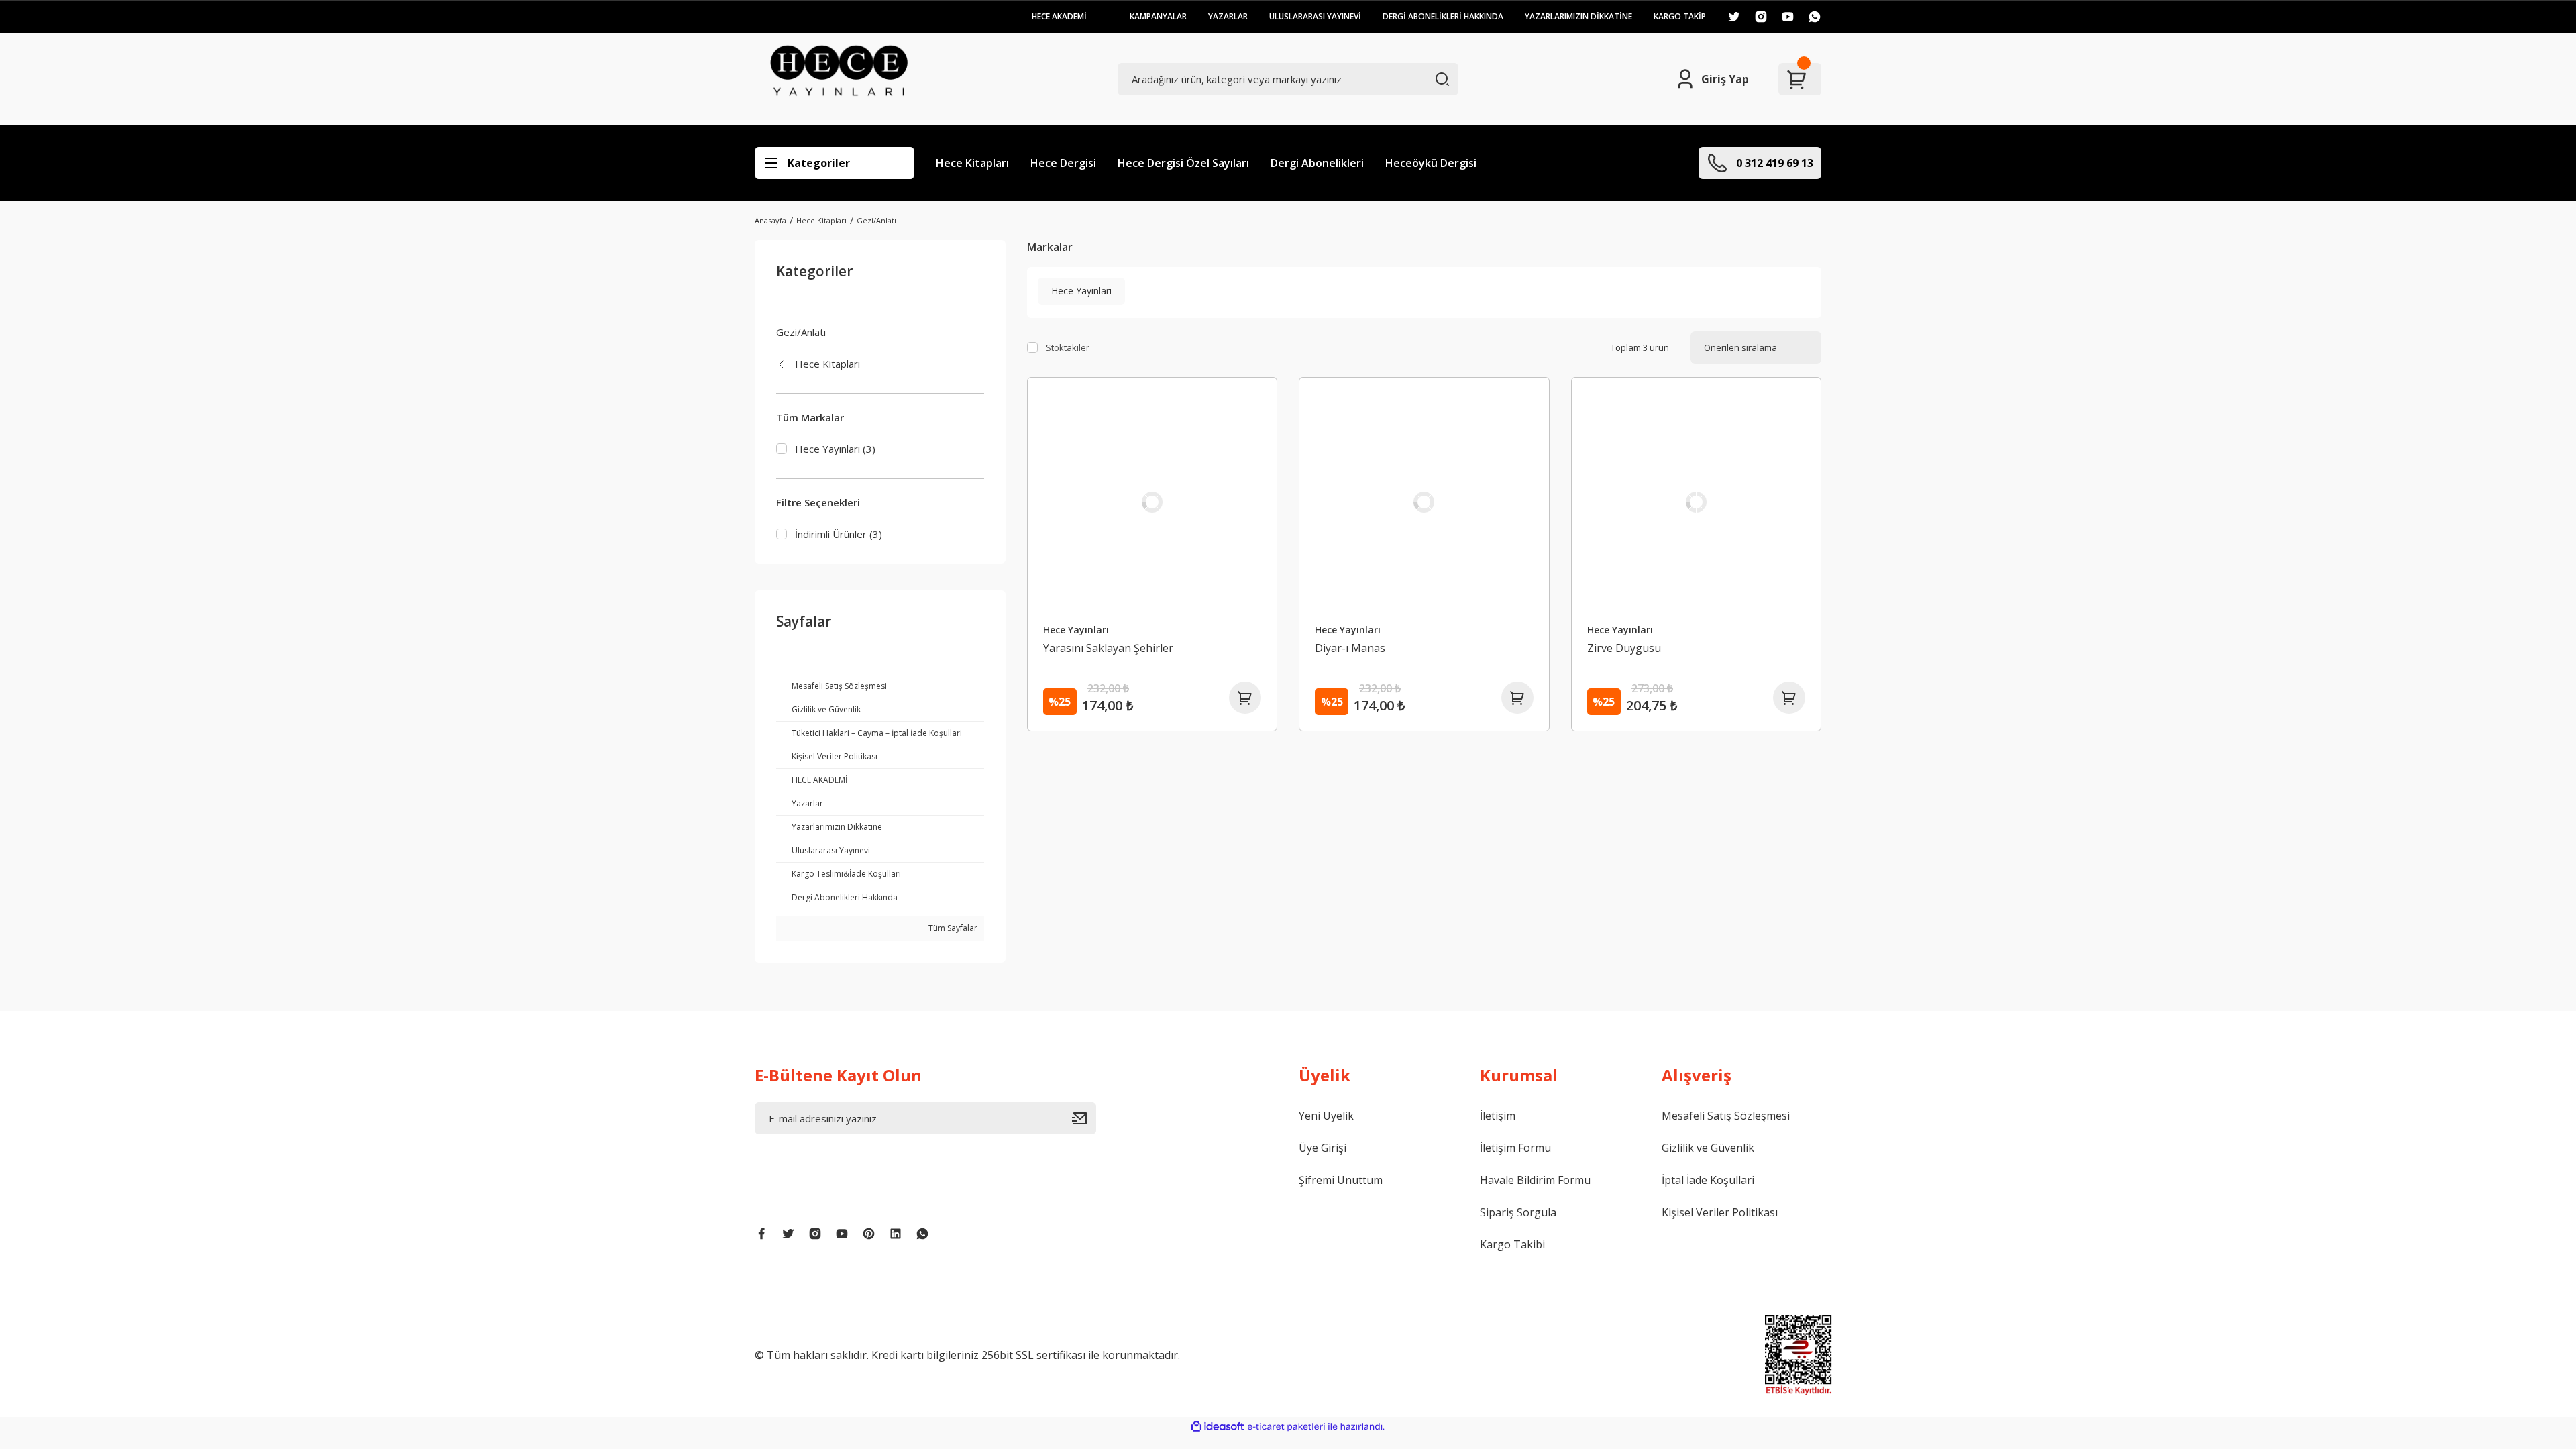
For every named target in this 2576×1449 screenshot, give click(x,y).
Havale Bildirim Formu (1535, 1180)
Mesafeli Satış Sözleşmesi (1726, 1116)
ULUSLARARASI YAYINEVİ (1315, 16)
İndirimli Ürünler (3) (839, 534)
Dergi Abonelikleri (1317, 163)
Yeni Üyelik (1326, 1116)
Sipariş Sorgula (1518, 1212)
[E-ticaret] (1286, 1427)
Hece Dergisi (1063, 163)
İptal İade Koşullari (1708, 1180)
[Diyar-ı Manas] (1424, 502)
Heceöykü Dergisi (1431, 163)
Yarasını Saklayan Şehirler (1108, 648)
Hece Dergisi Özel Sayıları (1183, 163)
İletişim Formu (1515, 1148)
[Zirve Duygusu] (1697, 502)
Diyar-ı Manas (1350, 648)
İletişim (1498, 1116)
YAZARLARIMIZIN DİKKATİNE (1578, 16)
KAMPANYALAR (1158, 16)
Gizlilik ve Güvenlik (1708, 1148)
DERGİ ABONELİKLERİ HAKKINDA (1443, 16)
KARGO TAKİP (1680, 16)
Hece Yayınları (1076, 630)
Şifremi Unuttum (1341, 1180)
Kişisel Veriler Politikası (1720, 1212)
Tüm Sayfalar (952, 928)
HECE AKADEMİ (1059, 16)
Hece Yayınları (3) (835, 449)
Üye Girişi (1323, 1148)
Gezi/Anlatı (876, 220)
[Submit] (1084, 1118)
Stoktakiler (1068, 347)
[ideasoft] (1218, 1427)
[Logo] (839, 79)
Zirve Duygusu (1624, 648)
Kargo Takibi (1512, 1244)
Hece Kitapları (972, 163)
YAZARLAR (1228, 16)
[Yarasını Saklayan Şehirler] (1152, 502)
